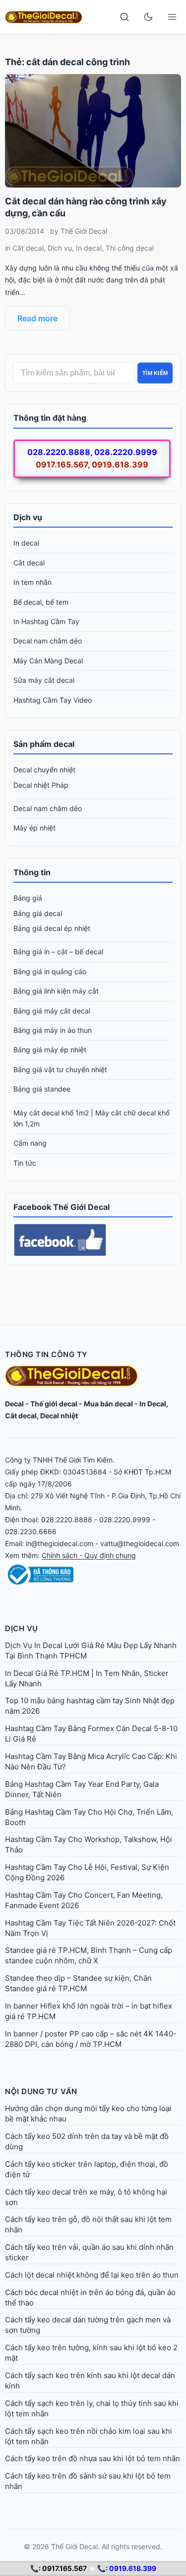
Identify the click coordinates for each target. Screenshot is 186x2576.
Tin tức (25, 1163)
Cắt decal (28, 248)
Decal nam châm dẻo (48, 641)
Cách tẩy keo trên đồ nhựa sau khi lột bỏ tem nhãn (93, 2458)
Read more (37, 318)
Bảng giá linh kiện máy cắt (56, 991)
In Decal (153, 1404)
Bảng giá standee (42, 1089)
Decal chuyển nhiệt (44, 770)
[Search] (124, 17)
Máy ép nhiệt (34, 828)
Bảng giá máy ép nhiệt (50, 1050)
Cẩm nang (30, 1143)
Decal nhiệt (59, 1416)
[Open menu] (172, 17)
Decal (14, 1404)
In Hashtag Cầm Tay (46, 621)
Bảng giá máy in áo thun (53, 1030)
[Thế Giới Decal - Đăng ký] (93, 1574)
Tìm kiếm (155, 373)
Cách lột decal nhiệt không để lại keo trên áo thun (92, 2275)
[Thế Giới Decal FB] (93, 1240)
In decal (89, 248)
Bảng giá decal (38, 913)
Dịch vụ (60, 248)
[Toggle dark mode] (148, 17)
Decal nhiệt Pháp (41, 785)
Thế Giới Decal (84, 231)
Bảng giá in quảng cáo (50, 971)
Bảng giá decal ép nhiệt (52, 928)
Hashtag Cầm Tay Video (53, 700)
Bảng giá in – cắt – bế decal (58, 952)
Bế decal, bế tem (41, 602)
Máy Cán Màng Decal (48, 661)
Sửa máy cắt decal (44, 680)
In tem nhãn (32, 582)
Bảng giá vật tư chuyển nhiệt (60, 1069)
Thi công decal (130, 248)
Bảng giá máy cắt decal (52, 1011)
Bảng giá (28, 898)
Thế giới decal (54, 1404)
